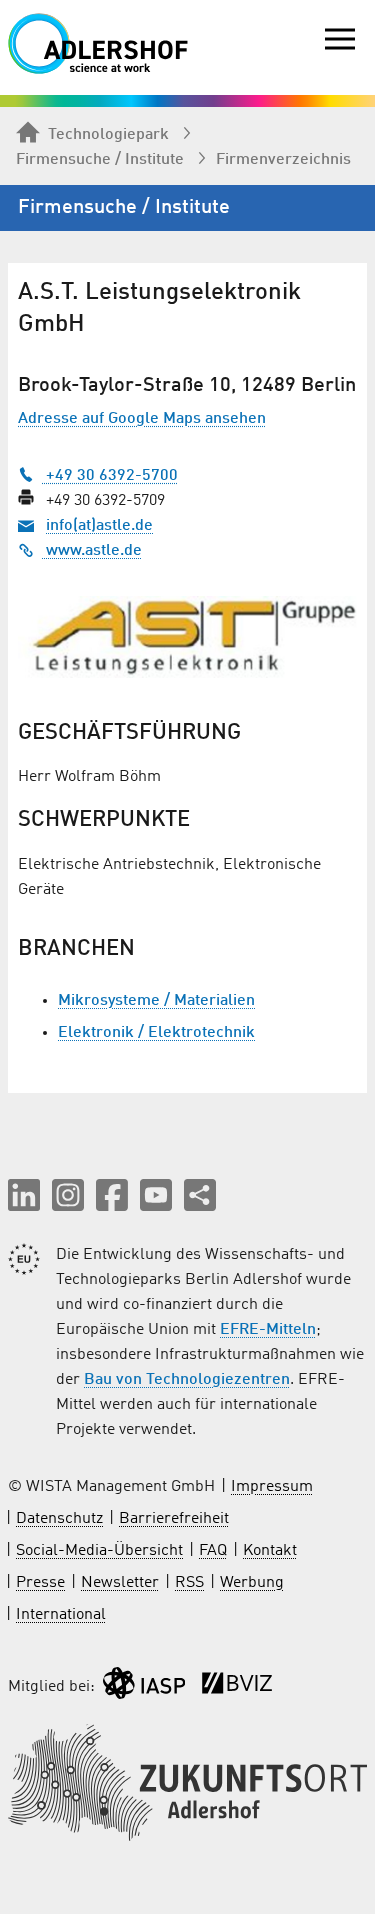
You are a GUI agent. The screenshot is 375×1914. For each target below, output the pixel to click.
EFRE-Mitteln (268, 1330)
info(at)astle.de (99, 526)
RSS (189, 1583)
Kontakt (270, 1551)
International (61, 1615)
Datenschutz (59, 1519)
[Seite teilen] (200, 1195)
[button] (24, 1195)
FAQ (213, 1551)
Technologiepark (108, 135)
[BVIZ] (237, 1687)
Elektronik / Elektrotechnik (156, 1033)
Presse (40, 1583)
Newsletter (120, 1583)
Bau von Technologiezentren (187, 1380)
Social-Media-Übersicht (99, 1551)
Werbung (252, 1583)
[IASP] (144, 1687)
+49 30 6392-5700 (110, 476)
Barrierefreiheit (174, 1519)
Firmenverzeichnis (283, 160)
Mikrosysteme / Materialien (156, 1001)
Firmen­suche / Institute (100, 160)
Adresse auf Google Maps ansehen (142, 419)
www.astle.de (92, 551)
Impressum (272, 1487)
